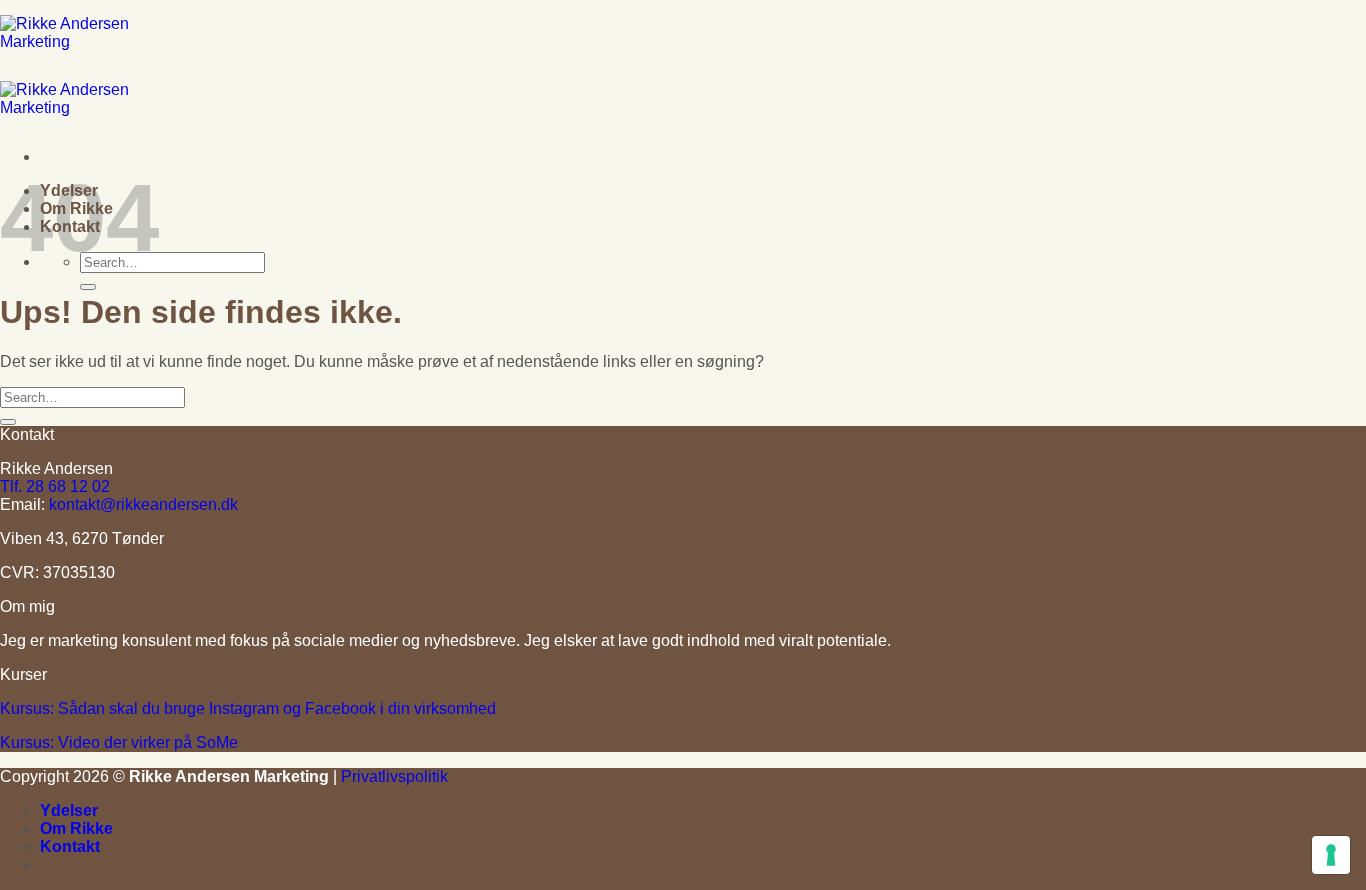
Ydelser (69, 810)
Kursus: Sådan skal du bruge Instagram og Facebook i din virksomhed (248, 708)
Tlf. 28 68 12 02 (55, 486)
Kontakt (70, 846)
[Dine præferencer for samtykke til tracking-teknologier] (1331, 855)
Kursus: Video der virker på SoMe (119, 742)
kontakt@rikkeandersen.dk (143, 504)
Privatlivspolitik (394, 776)
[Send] (88, 287)
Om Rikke (76, 828)
